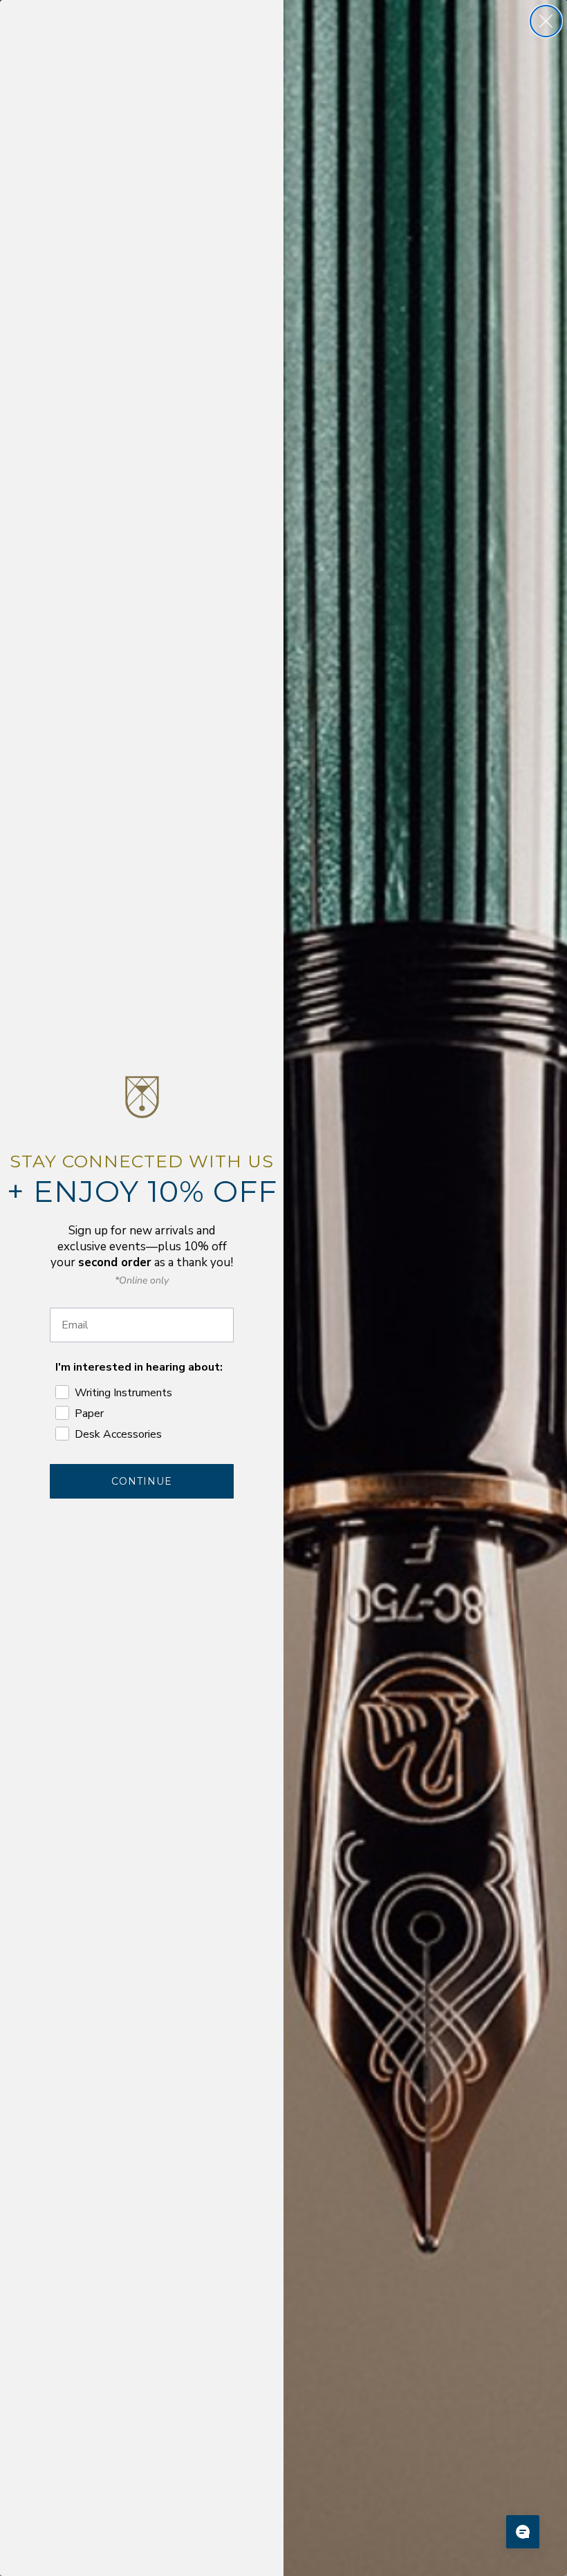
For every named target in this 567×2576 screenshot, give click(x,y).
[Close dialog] (546, 21)
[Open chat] (523, 2532)
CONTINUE (142, 1481)
